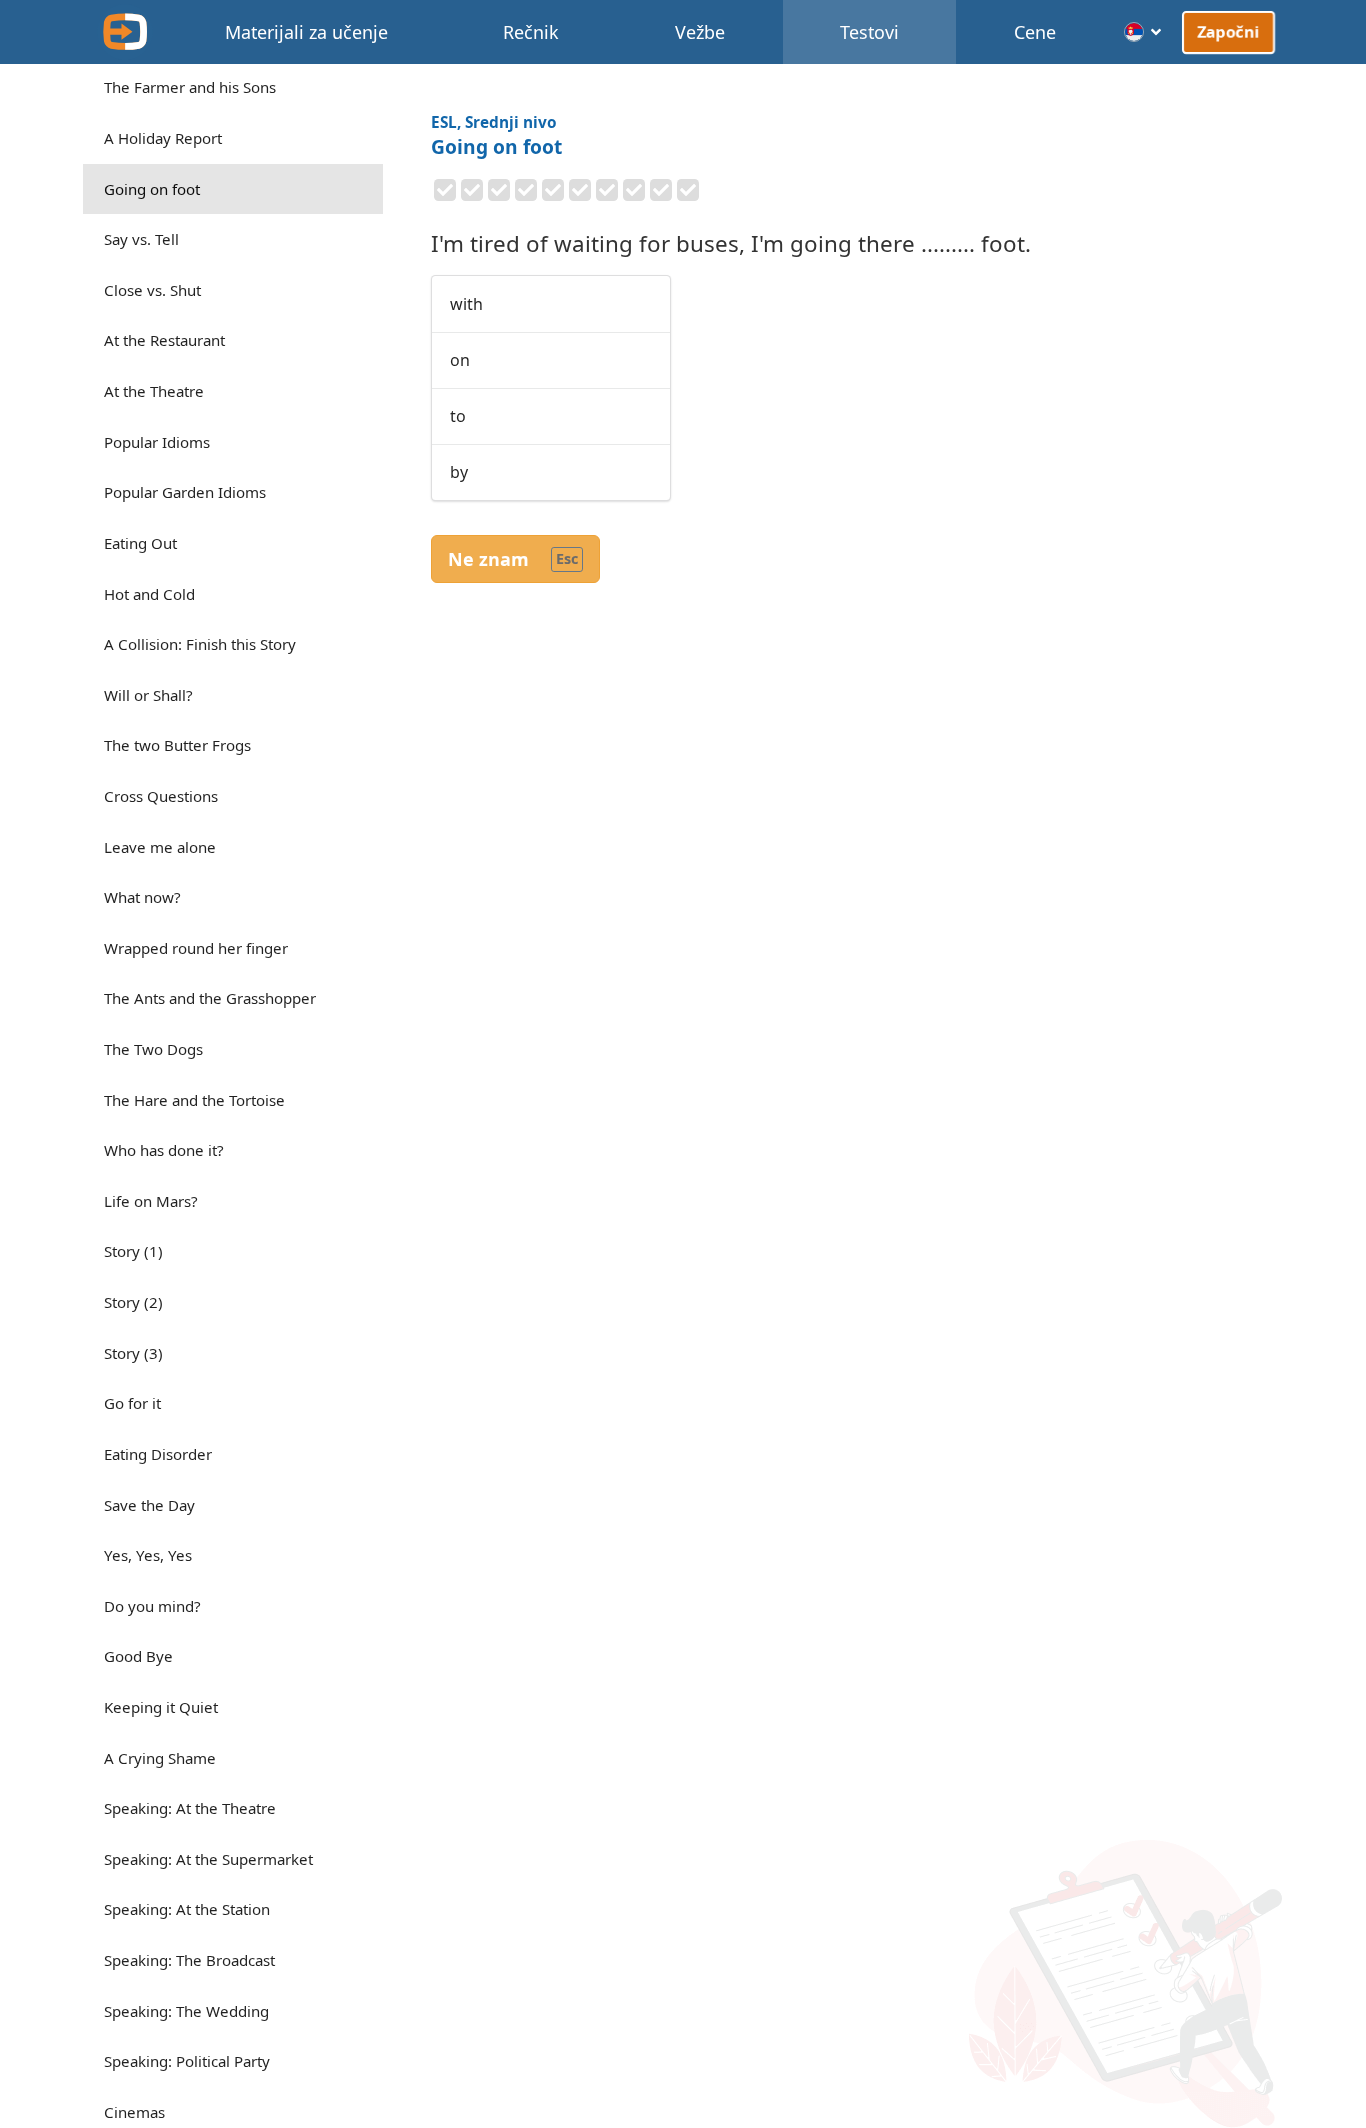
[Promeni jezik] (1143, 32)
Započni (1229, 31)
